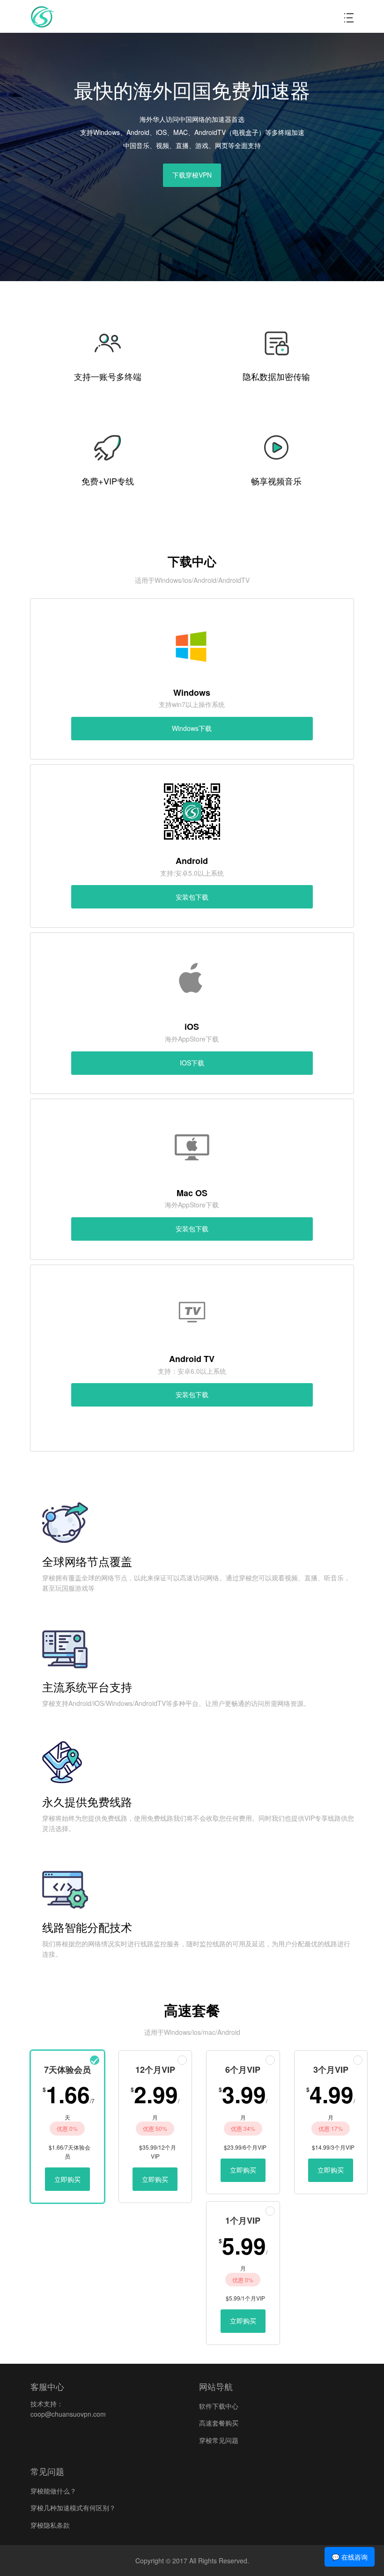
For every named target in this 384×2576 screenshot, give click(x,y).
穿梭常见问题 (219, 2440)
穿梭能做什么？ (53, 2491)
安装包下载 (192, 897)
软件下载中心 (219, 2406)
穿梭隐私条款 (50, 2525)
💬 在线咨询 (350, 2557)
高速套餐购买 (219, 2423)
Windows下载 (192, 728)
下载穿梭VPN (192, 175)
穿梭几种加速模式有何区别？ (73, 2508)
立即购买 (67, 2179)
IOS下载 (192, 1063)
